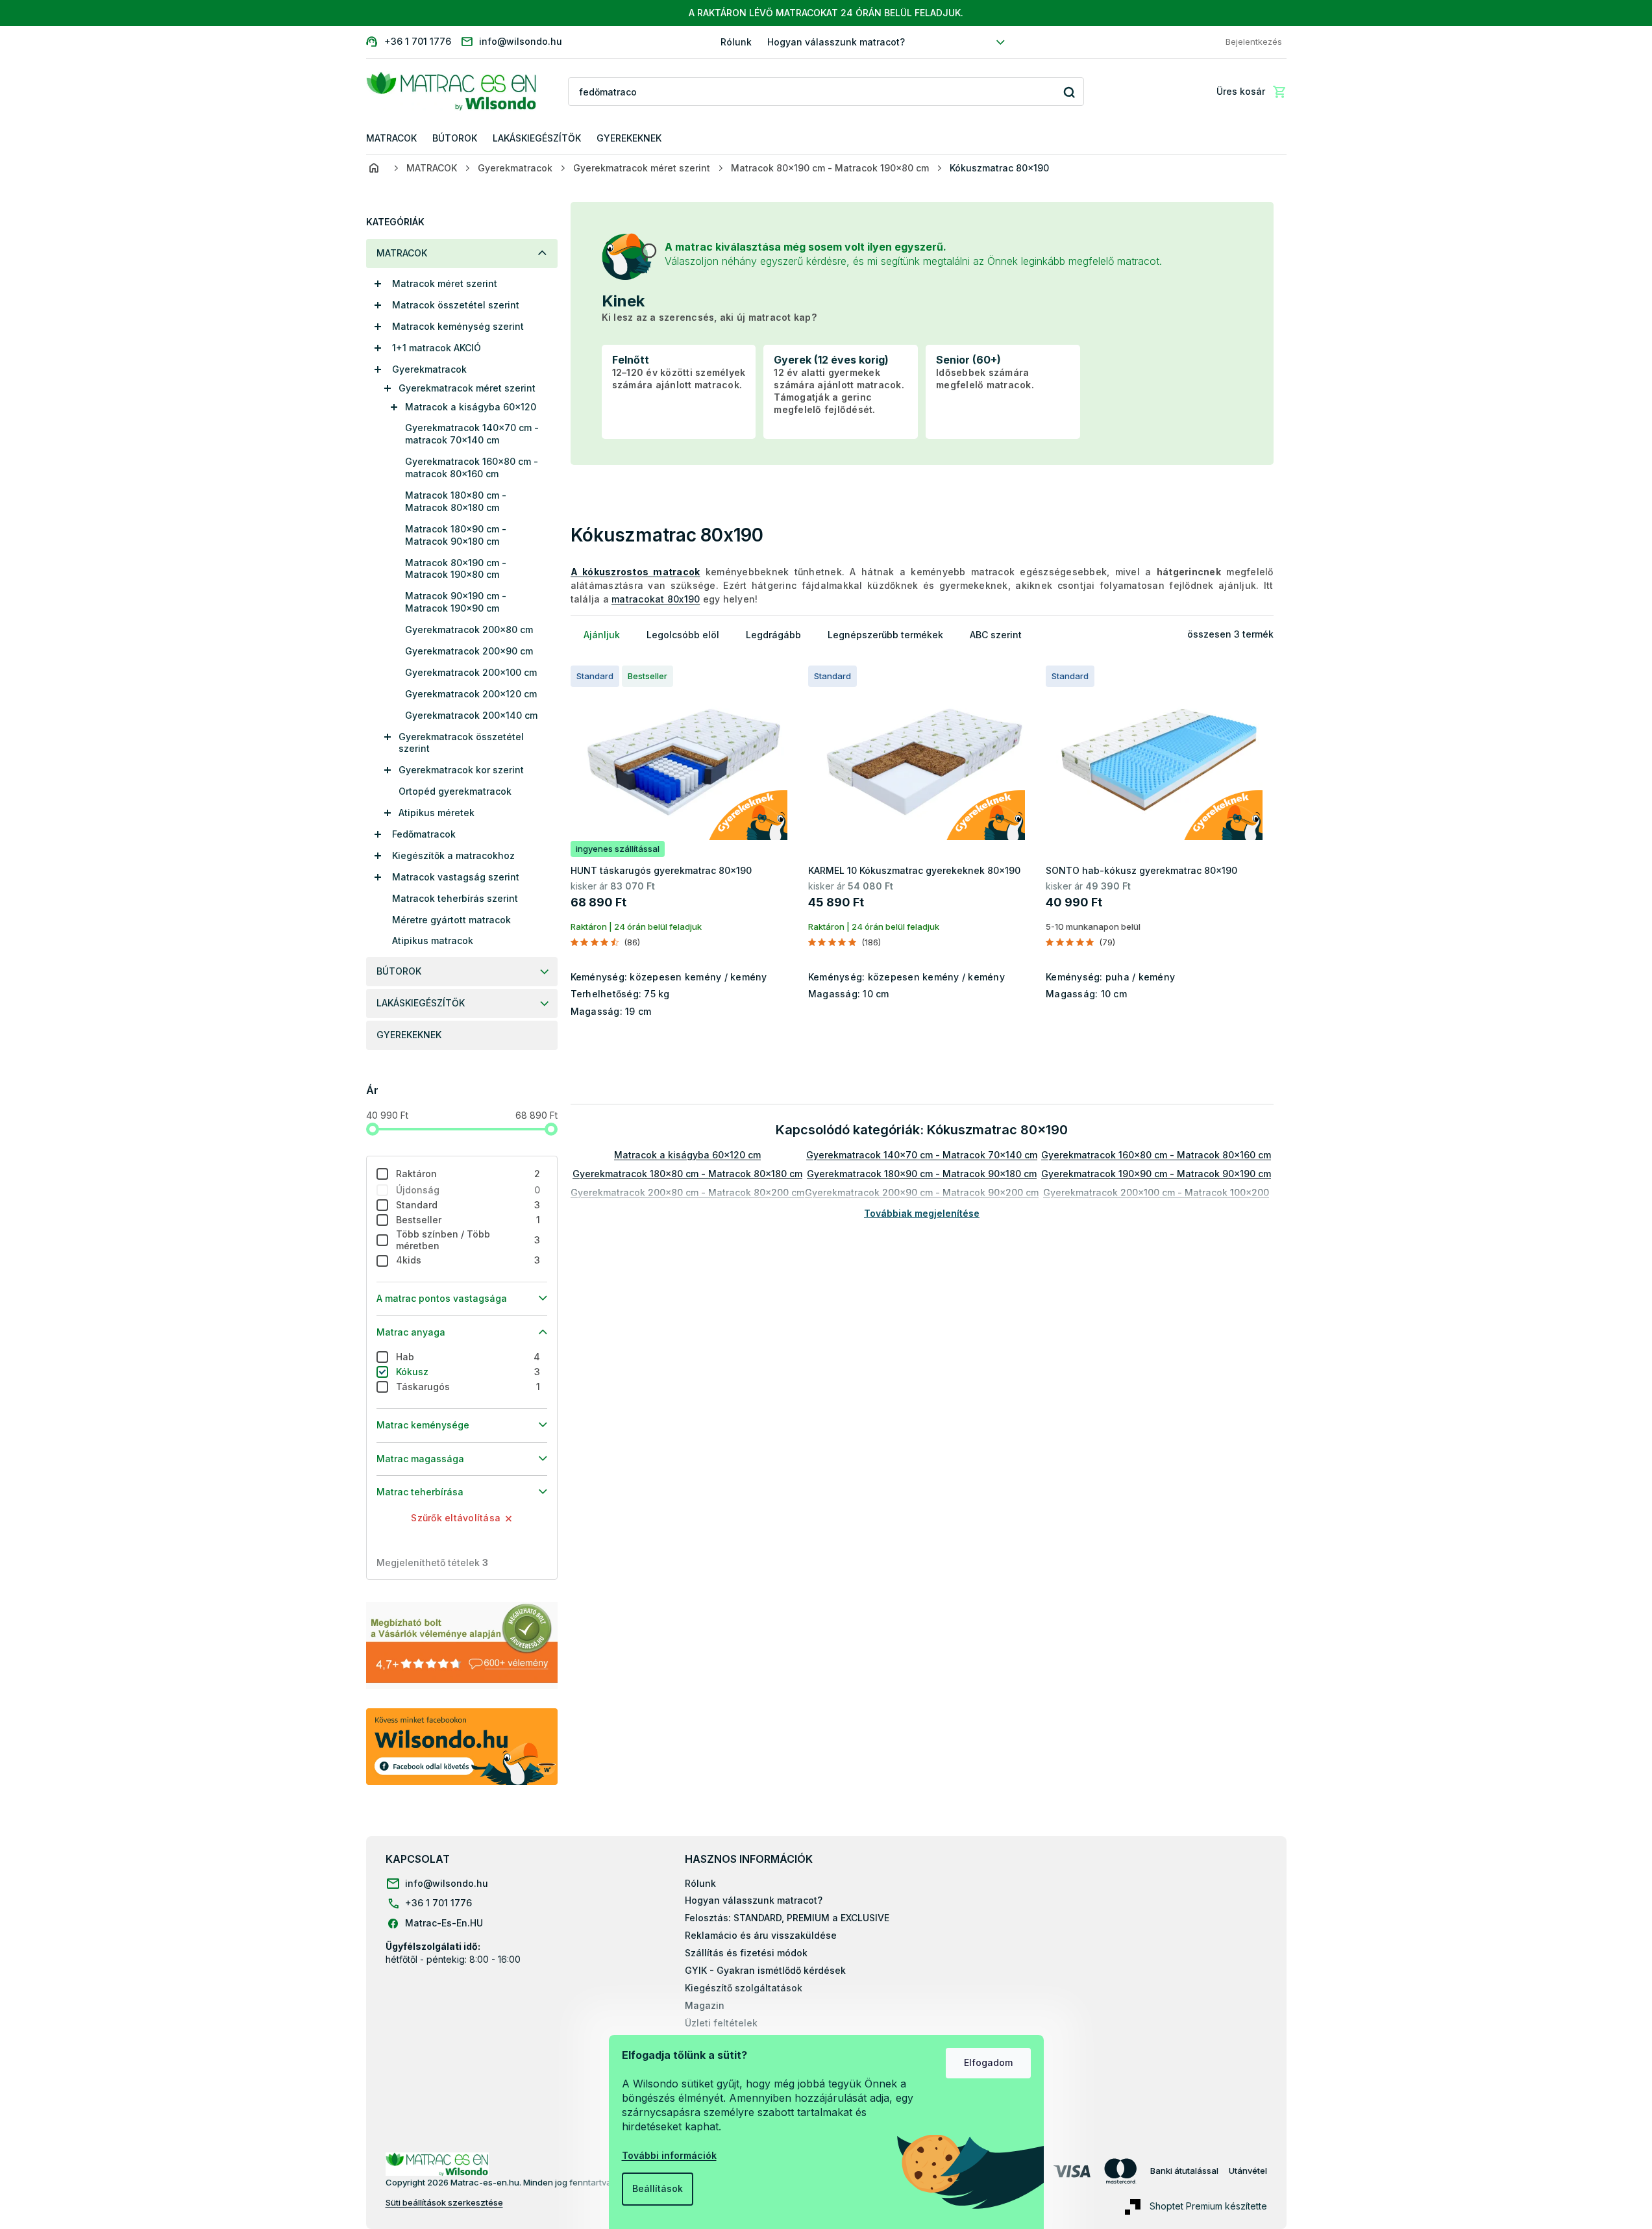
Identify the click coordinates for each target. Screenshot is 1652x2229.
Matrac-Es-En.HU (444, 1923)
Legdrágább (773, 635)
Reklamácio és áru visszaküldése (761, 1935)
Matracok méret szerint (445, 283)
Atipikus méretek (437, 813)
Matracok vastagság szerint (456, 877)
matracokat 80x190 (656, 599)
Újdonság (468, 1190)
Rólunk (736, 42)
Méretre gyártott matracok (451, 920)
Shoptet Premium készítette (1208, 2205)
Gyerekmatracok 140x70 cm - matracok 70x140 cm (472, 434)
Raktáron (468, 1174)
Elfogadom (988, 2062)
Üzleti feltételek (721, 2023)
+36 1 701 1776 (438, 1903)
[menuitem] (391, 139)
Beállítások (658, 2188)
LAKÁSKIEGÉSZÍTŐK (421, 1003)
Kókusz (468, 1372)
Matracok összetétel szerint (456, 305)
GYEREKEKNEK (409, 1035)
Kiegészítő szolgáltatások (744, 1988)
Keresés (1069, 92)
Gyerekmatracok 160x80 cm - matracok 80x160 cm (472, 467)
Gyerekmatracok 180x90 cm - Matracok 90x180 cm (922, 1174)
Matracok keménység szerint (458, 326)
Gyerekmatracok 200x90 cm (469, 651)
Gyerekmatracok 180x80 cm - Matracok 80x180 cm (687, 1174)
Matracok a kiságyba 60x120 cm (687, 1155)
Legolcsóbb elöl (683, 635)
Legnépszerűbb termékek (885, 635)
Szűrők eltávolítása (456, 1518)
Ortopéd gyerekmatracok (455, 791)
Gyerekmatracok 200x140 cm (471, 715)
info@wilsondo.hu (447, 1883)
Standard (468, 1205)
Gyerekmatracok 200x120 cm (471, 694)
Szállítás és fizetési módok (746, 1953)
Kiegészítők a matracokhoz (453, 855)
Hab (468, 1357)
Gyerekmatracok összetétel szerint (461, 743)
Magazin (705, 2005)
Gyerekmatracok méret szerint (467, 388)
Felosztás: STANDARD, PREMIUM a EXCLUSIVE (787, 1918)
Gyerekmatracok (429, 369)
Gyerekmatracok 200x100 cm (471, 672)
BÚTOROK (399, 971)
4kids (468, 1260)
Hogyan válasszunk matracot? (836, 42)
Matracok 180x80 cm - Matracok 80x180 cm (456, 501)
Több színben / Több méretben (468, 1240)
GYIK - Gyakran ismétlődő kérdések (765, 1970)
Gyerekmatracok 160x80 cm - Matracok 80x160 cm (1156, 1155)
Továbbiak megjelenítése (922, 1213)
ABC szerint (996, 635)
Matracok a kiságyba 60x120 (471, 407)
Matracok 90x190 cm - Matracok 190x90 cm (456, 602)
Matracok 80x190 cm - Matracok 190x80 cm (456, 569)
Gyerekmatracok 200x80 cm (469, 629)
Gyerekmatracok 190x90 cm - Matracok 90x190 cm (1156, 1174)
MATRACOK (402, 253)
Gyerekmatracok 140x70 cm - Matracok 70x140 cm (922, 1155)
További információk (669, 2155)
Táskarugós (468, 1387)
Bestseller (468, 1220)
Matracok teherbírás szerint (455, 898)
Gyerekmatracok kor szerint (461, 770)
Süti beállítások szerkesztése (444, 2202)
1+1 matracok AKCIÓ (437, 348)
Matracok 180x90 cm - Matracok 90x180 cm (456, 535)
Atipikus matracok (433, 940)
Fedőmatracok (424, 834)
